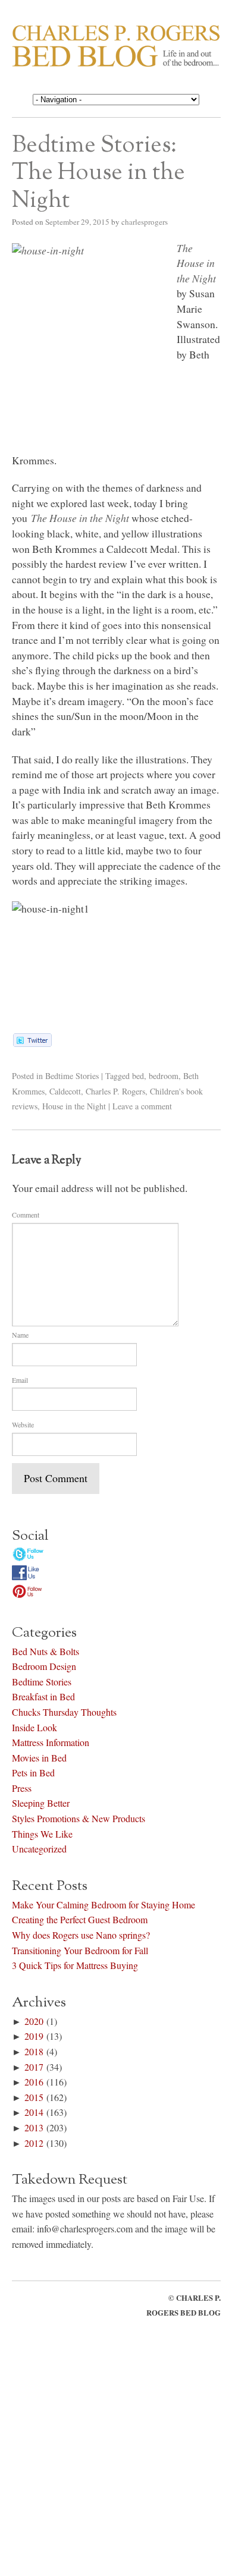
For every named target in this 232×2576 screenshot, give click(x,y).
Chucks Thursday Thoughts (64, 1710)
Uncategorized (39, 1847)
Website (23, 1424)
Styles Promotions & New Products (79, 1817)
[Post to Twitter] (32, 1043)
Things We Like (42, 1831)
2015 (34, 2095)
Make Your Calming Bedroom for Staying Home (104, 1903)
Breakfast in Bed (43, 1695)
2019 (34, 2034)
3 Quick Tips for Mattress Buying (75, 1963)
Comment (26, 1215)
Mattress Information (51, 1740)
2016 (34, 2080)
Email (20, 1380)
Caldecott (65, 1091)
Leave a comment (142, 1106)
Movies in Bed (39, 1756)
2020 (34, 2019)
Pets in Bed (33, 1771)
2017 (34, 2064)
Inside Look (35, 1725)
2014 (34, 2110)
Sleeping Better (41, 1801)
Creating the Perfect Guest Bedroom (80, 1918)
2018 (34, 2050)
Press (22, 1786)
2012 (34, 2141)
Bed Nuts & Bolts (46, 1649)
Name (20, 1335)
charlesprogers (145, 222)
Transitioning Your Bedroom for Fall (80, 1948)
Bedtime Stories (72, 1076)
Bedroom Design (44, 1664)
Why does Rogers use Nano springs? (81, 1933)
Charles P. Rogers (115, 1091)
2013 (34, 2126)
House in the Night (74, 1106)
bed (138, 1076)
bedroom (164, 1076)
